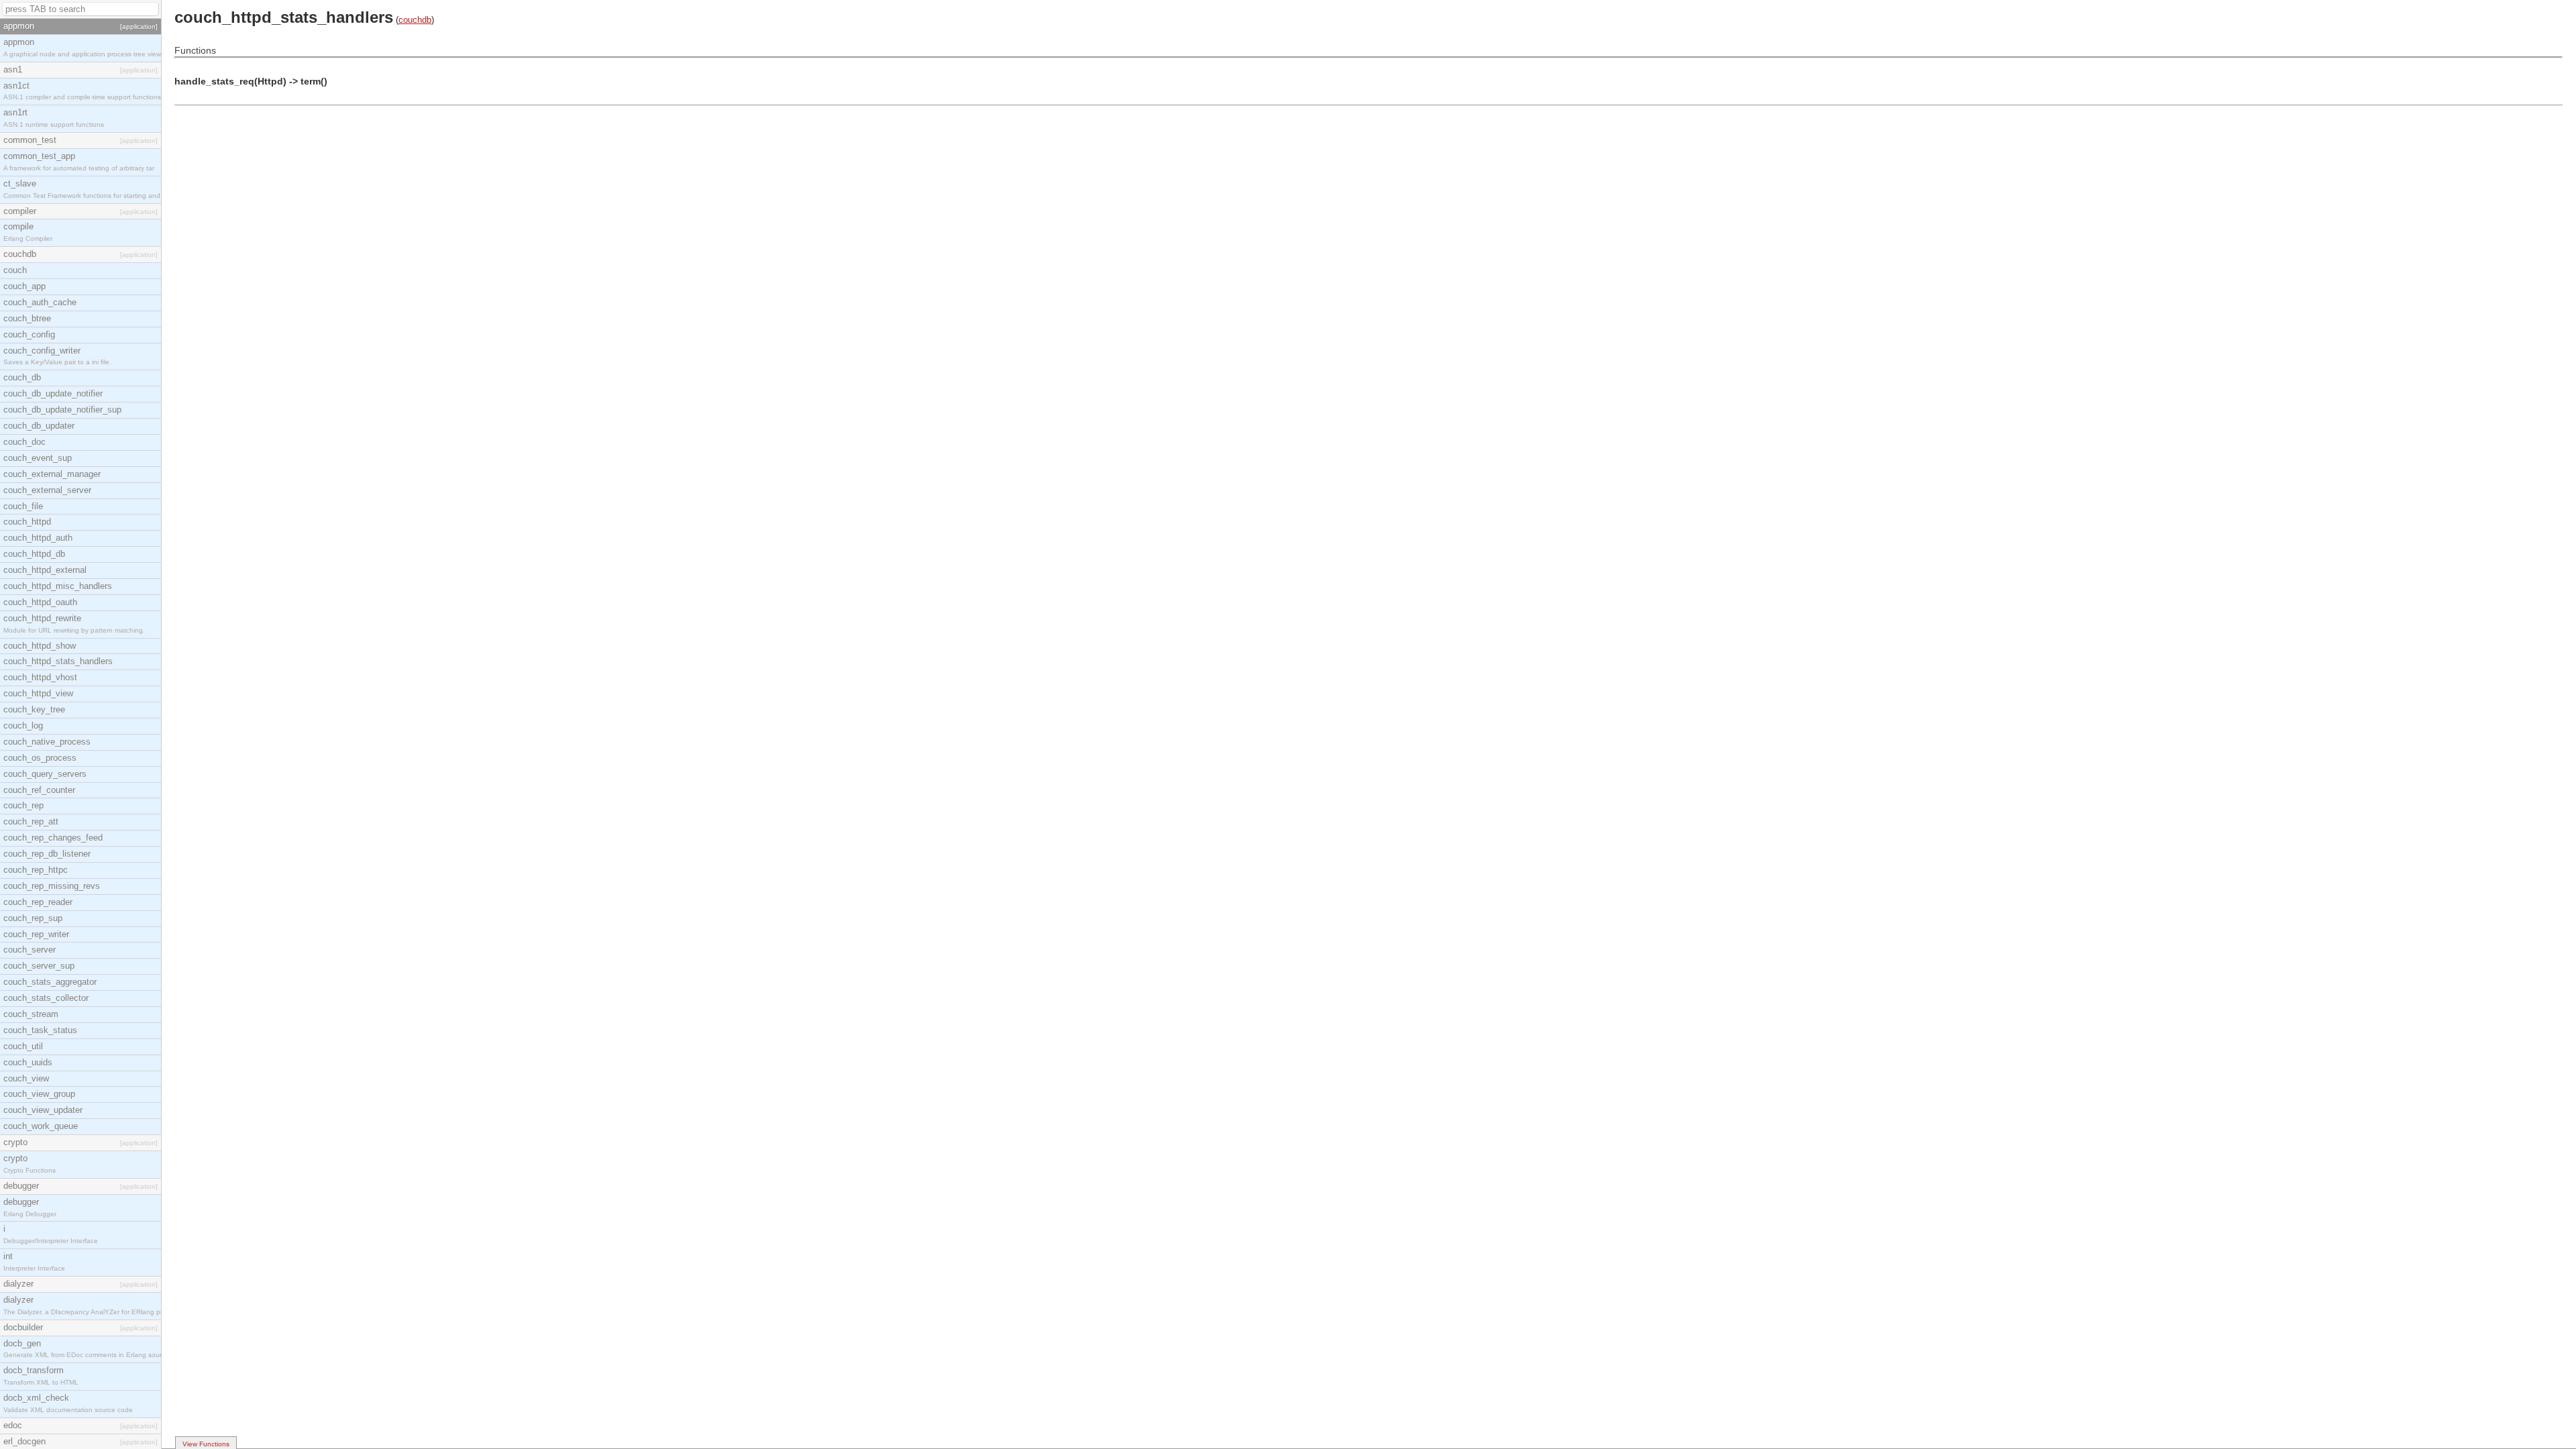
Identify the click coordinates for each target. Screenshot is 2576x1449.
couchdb (415, 20)
